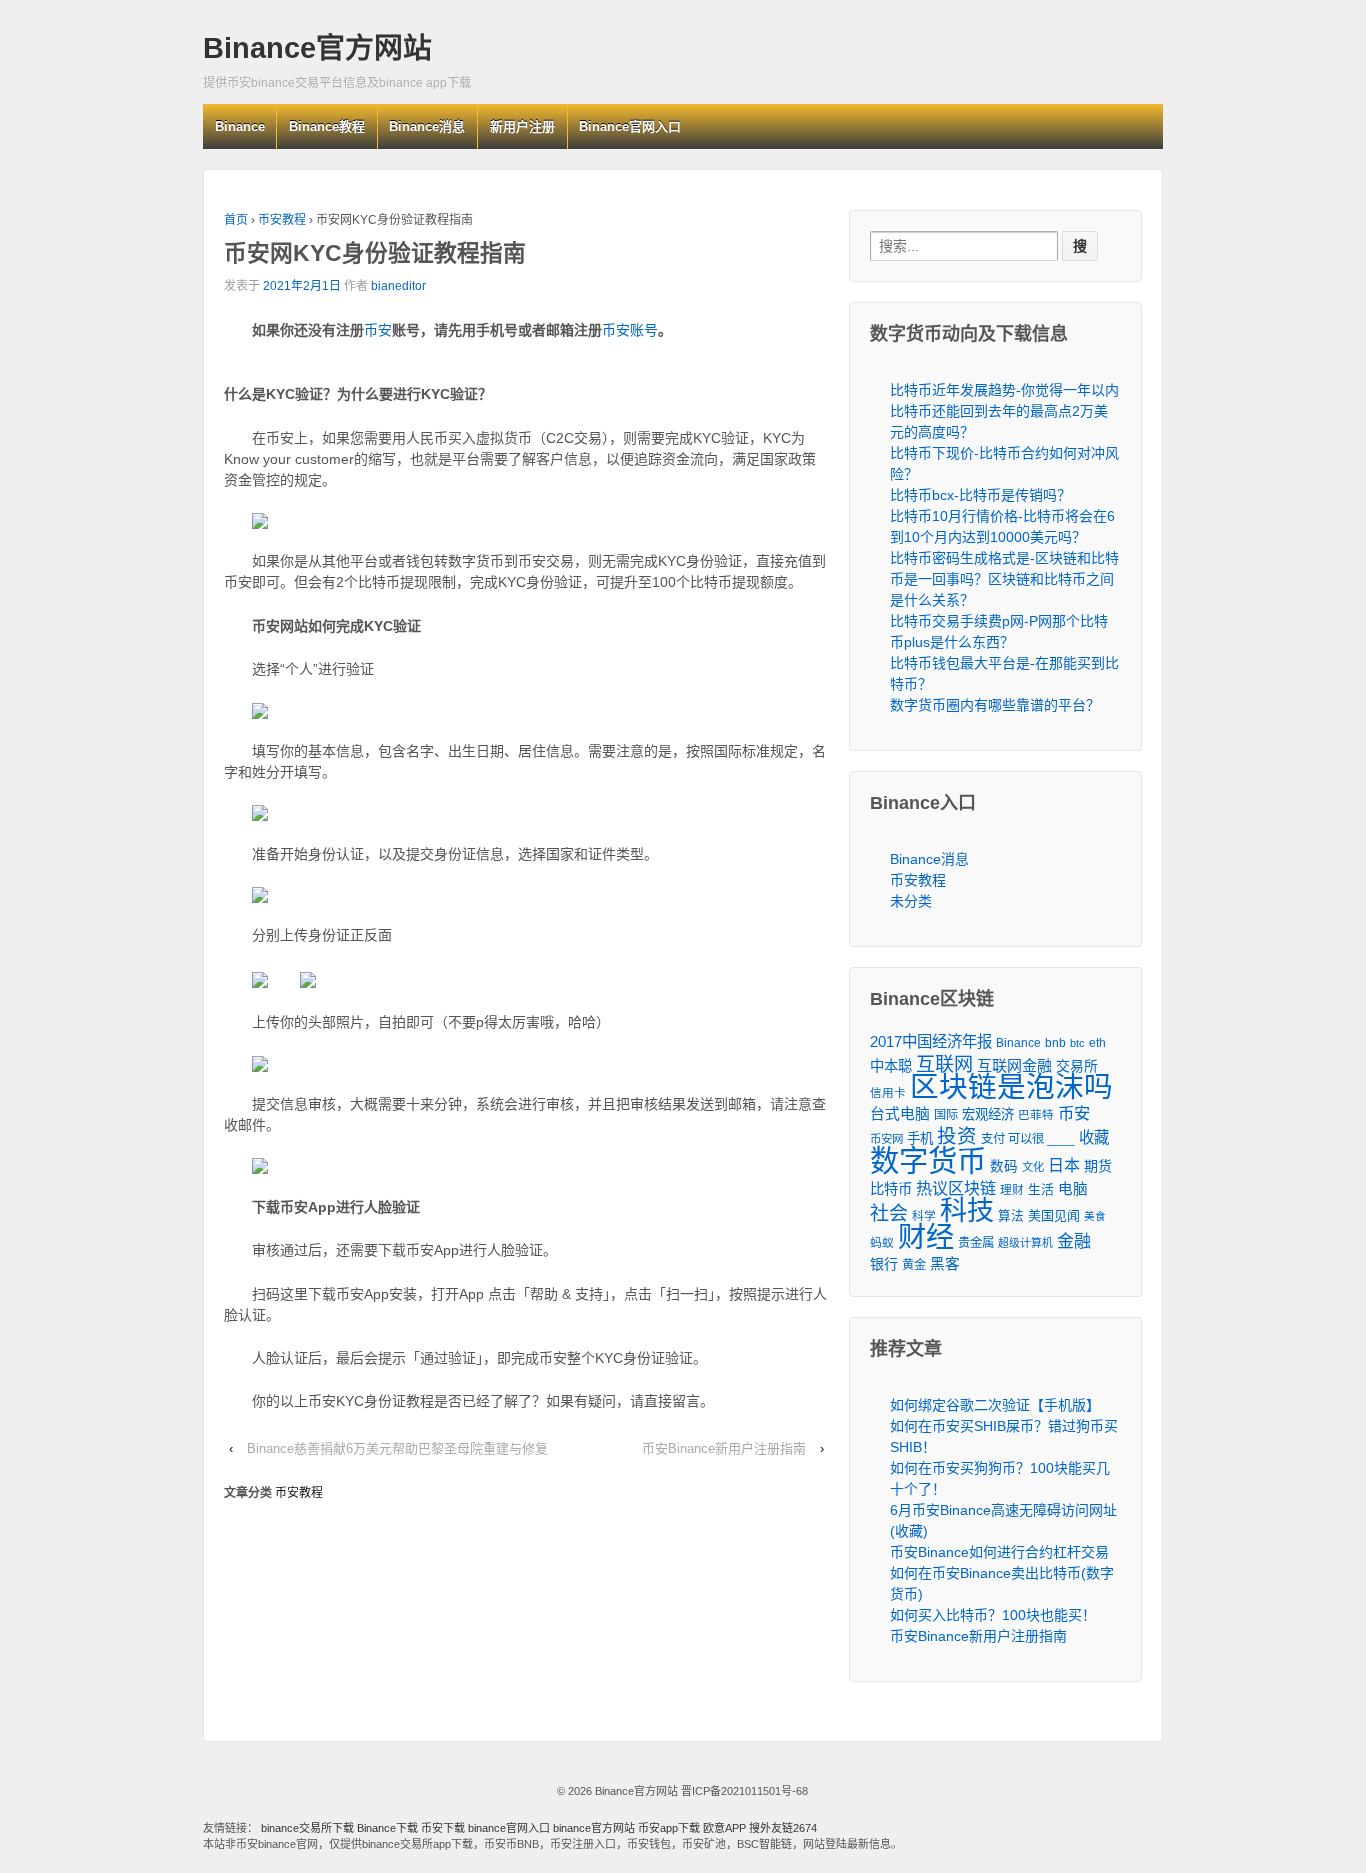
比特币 (891, 1189)
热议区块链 (956, 1188)
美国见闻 (1054, 1215)
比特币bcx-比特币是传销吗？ (980, 495)
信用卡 (888, 1092)
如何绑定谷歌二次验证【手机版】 (995, 1405)
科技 (967, 1210)
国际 (946, 1115)
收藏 (1094, 1137)
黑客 (945, 1264)
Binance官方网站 (317, 48)
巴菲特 (1036, 1114)
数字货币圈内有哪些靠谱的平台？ (995, 705)
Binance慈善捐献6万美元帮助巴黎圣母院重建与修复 (397, 1448)
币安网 (886, 1139)
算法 (1011, 1216)
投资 (957, 1136)
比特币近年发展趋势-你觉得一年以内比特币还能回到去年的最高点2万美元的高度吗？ (1004, 411)
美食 (1095, 1216)
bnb (1055, 1043)
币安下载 (443, 1828)
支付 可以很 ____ (1028, 1139)
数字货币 (928, 1160)
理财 (1012, 1189)
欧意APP (724, 1828)
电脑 (1073, 1189)
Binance (240, 126)
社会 (889, 1213)
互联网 (944, 1064)
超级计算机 (1025, 1243)
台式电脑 (900, 1114)
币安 (378, 330)
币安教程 (282, 220)
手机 (920, 1138)
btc (1077, 1043)
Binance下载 (387, 1828)
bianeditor (398, 286)
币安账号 (630, 330)
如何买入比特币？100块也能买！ (993, 1615)
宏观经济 (988, 1114)
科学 (924, 1216)
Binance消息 (427, 126)
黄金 (914, 1265)
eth (1097, 1043)
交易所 (1077, 1066)
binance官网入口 (509, 1828)
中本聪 (891, 1066)
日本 (1064, 1165)
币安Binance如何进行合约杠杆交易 (999, 1552)
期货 (1098, 1166)
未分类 (911, 901)
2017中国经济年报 (931, 1041)
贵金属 (976, 1243)
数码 (1004, 1166)
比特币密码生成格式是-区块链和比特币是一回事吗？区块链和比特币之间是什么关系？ (1004, 579)
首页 (236, 220)
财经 (926, 1237)
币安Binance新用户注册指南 (724, 1448)
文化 (1033, 1167)
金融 (1074, 1241)
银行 (884, 1264)
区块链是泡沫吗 (1011, 1087)
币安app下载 (669, 1828)
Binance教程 (327, 126)
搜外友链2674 (783, 1828)
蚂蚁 (882, 1243)
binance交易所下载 (307, 1828)
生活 (1041, 1189)
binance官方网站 (595, 1828)
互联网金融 (1014, 1065)
